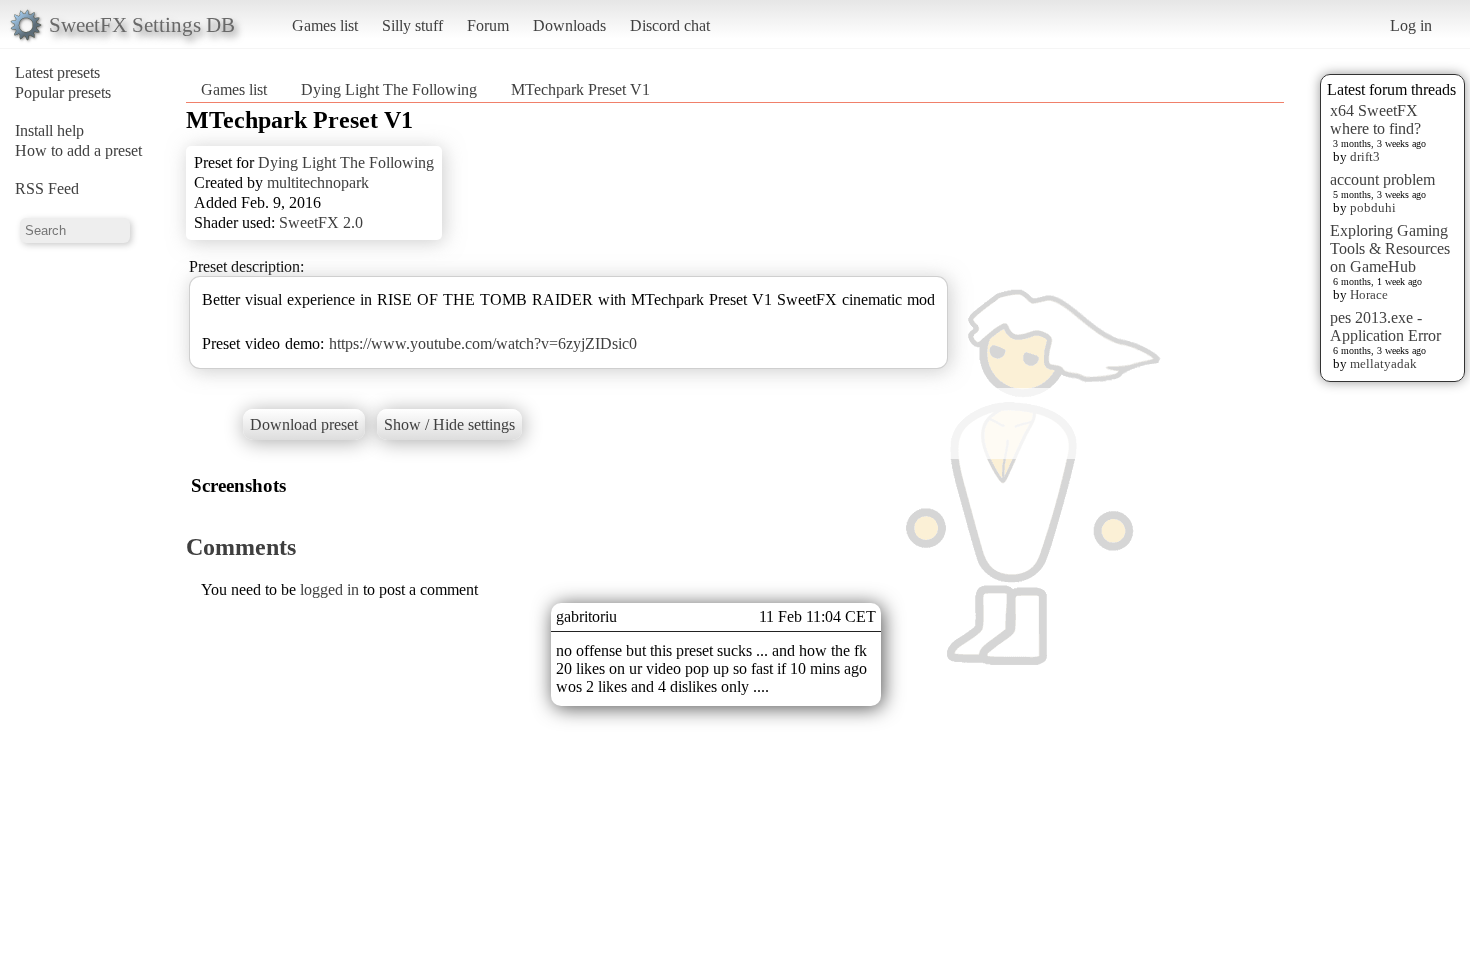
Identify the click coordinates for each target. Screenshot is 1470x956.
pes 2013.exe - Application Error (1385, 326)
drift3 (1365, 156)
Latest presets (57, 72)
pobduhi (1373, 207)
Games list (325, 25)
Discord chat (670, 25)
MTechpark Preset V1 (580, 89)
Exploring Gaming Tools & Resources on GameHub (1390, 248)
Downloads (569, 25)
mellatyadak (1383, 363)
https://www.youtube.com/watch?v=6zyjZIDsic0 (483, 343)
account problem (1382, 179)
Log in (1411, 25)
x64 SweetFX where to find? (1375, 119)
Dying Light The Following (389, 89)
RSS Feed (47, 188)
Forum (488, 25)
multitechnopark (318, 182)
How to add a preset (78, 150)
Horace (1369, 294)
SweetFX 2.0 (321, 222)
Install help (49, 130)
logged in (329, 589)
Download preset (304, 424)
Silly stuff (412, 25)
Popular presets (63, 92)
